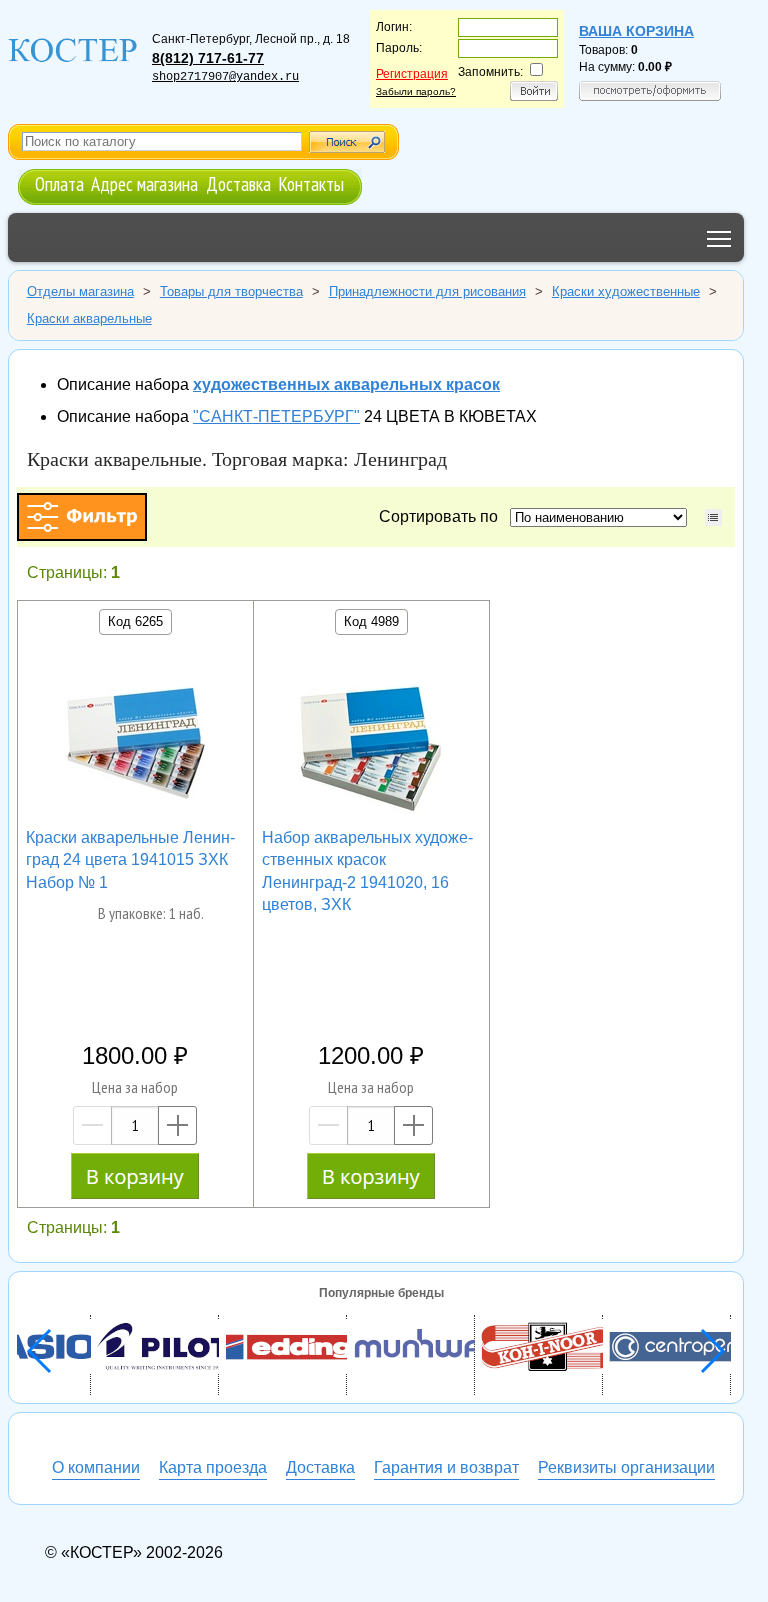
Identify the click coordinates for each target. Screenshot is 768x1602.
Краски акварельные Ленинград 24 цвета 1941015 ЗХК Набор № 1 (130, 860)
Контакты (311, 183)
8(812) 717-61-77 (208, 58)
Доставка (238, 183)
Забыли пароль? (416, 91)
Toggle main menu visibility (719, 237)
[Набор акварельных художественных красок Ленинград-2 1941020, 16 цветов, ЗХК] (371, 748)
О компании (96, 1467)
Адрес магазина (144, 183)
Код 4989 (371, 621)
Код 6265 (135, 621)
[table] (713, 517)
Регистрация (412, 74)
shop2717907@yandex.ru (225, 77)
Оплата (59, 183)
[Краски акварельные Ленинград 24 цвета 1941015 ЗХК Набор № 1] (135, 748)
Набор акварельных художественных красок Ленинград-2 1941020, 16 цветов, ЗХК (367, 871)
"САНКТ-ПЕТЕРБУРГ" (276, 416)
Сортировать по (442, 516)
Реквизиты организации (626, 1467)
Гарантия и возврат (446, 1467)
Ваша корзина (636, 31)
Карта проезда (213, 1467)
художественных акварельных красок (346, 384)
